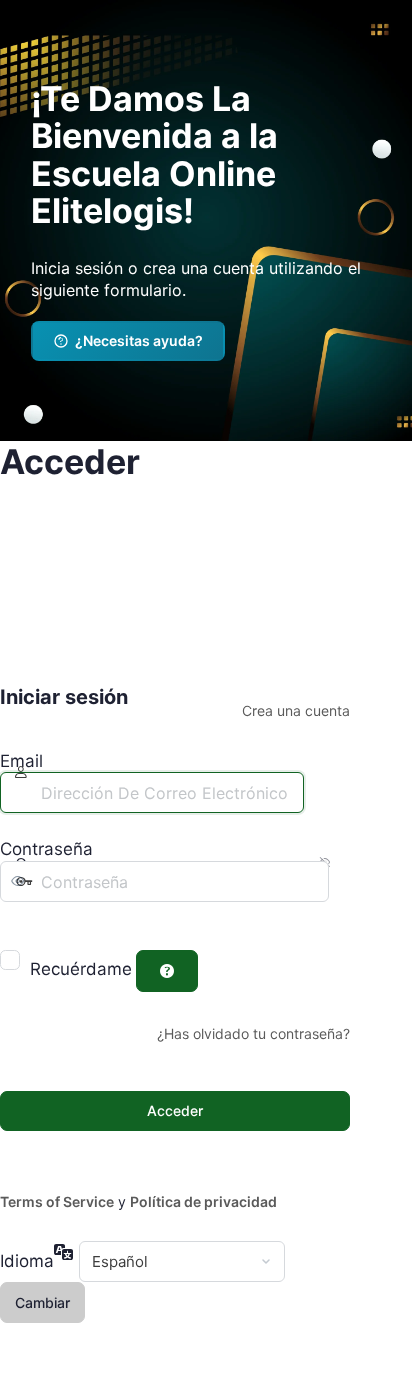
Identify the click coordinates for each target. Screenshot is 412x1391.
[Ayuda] (167, 971)
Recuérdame (81, 969)
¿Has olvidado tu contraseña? (253, 1033)
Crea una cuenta (296, 710)
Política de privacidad (203, 1201)
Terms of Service (57, 1201)
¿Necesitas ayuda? (139, 340)
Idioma (27, 1261)
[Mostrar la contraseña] (14, 922)
